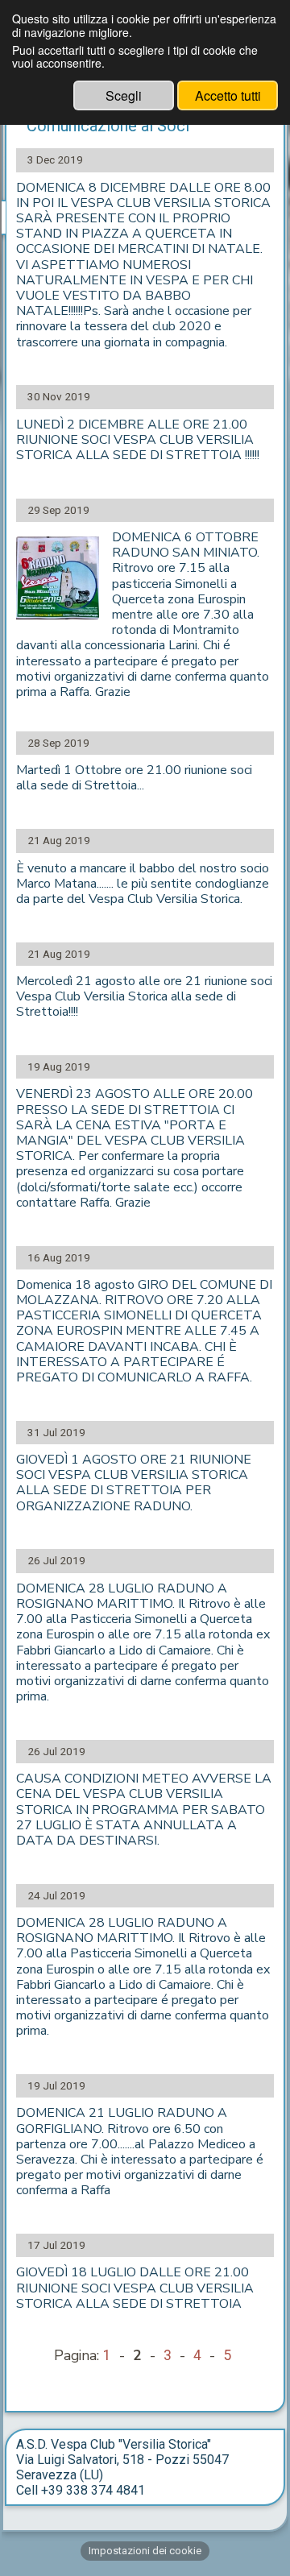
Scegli (124, 95)
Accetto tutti (228, 95)
